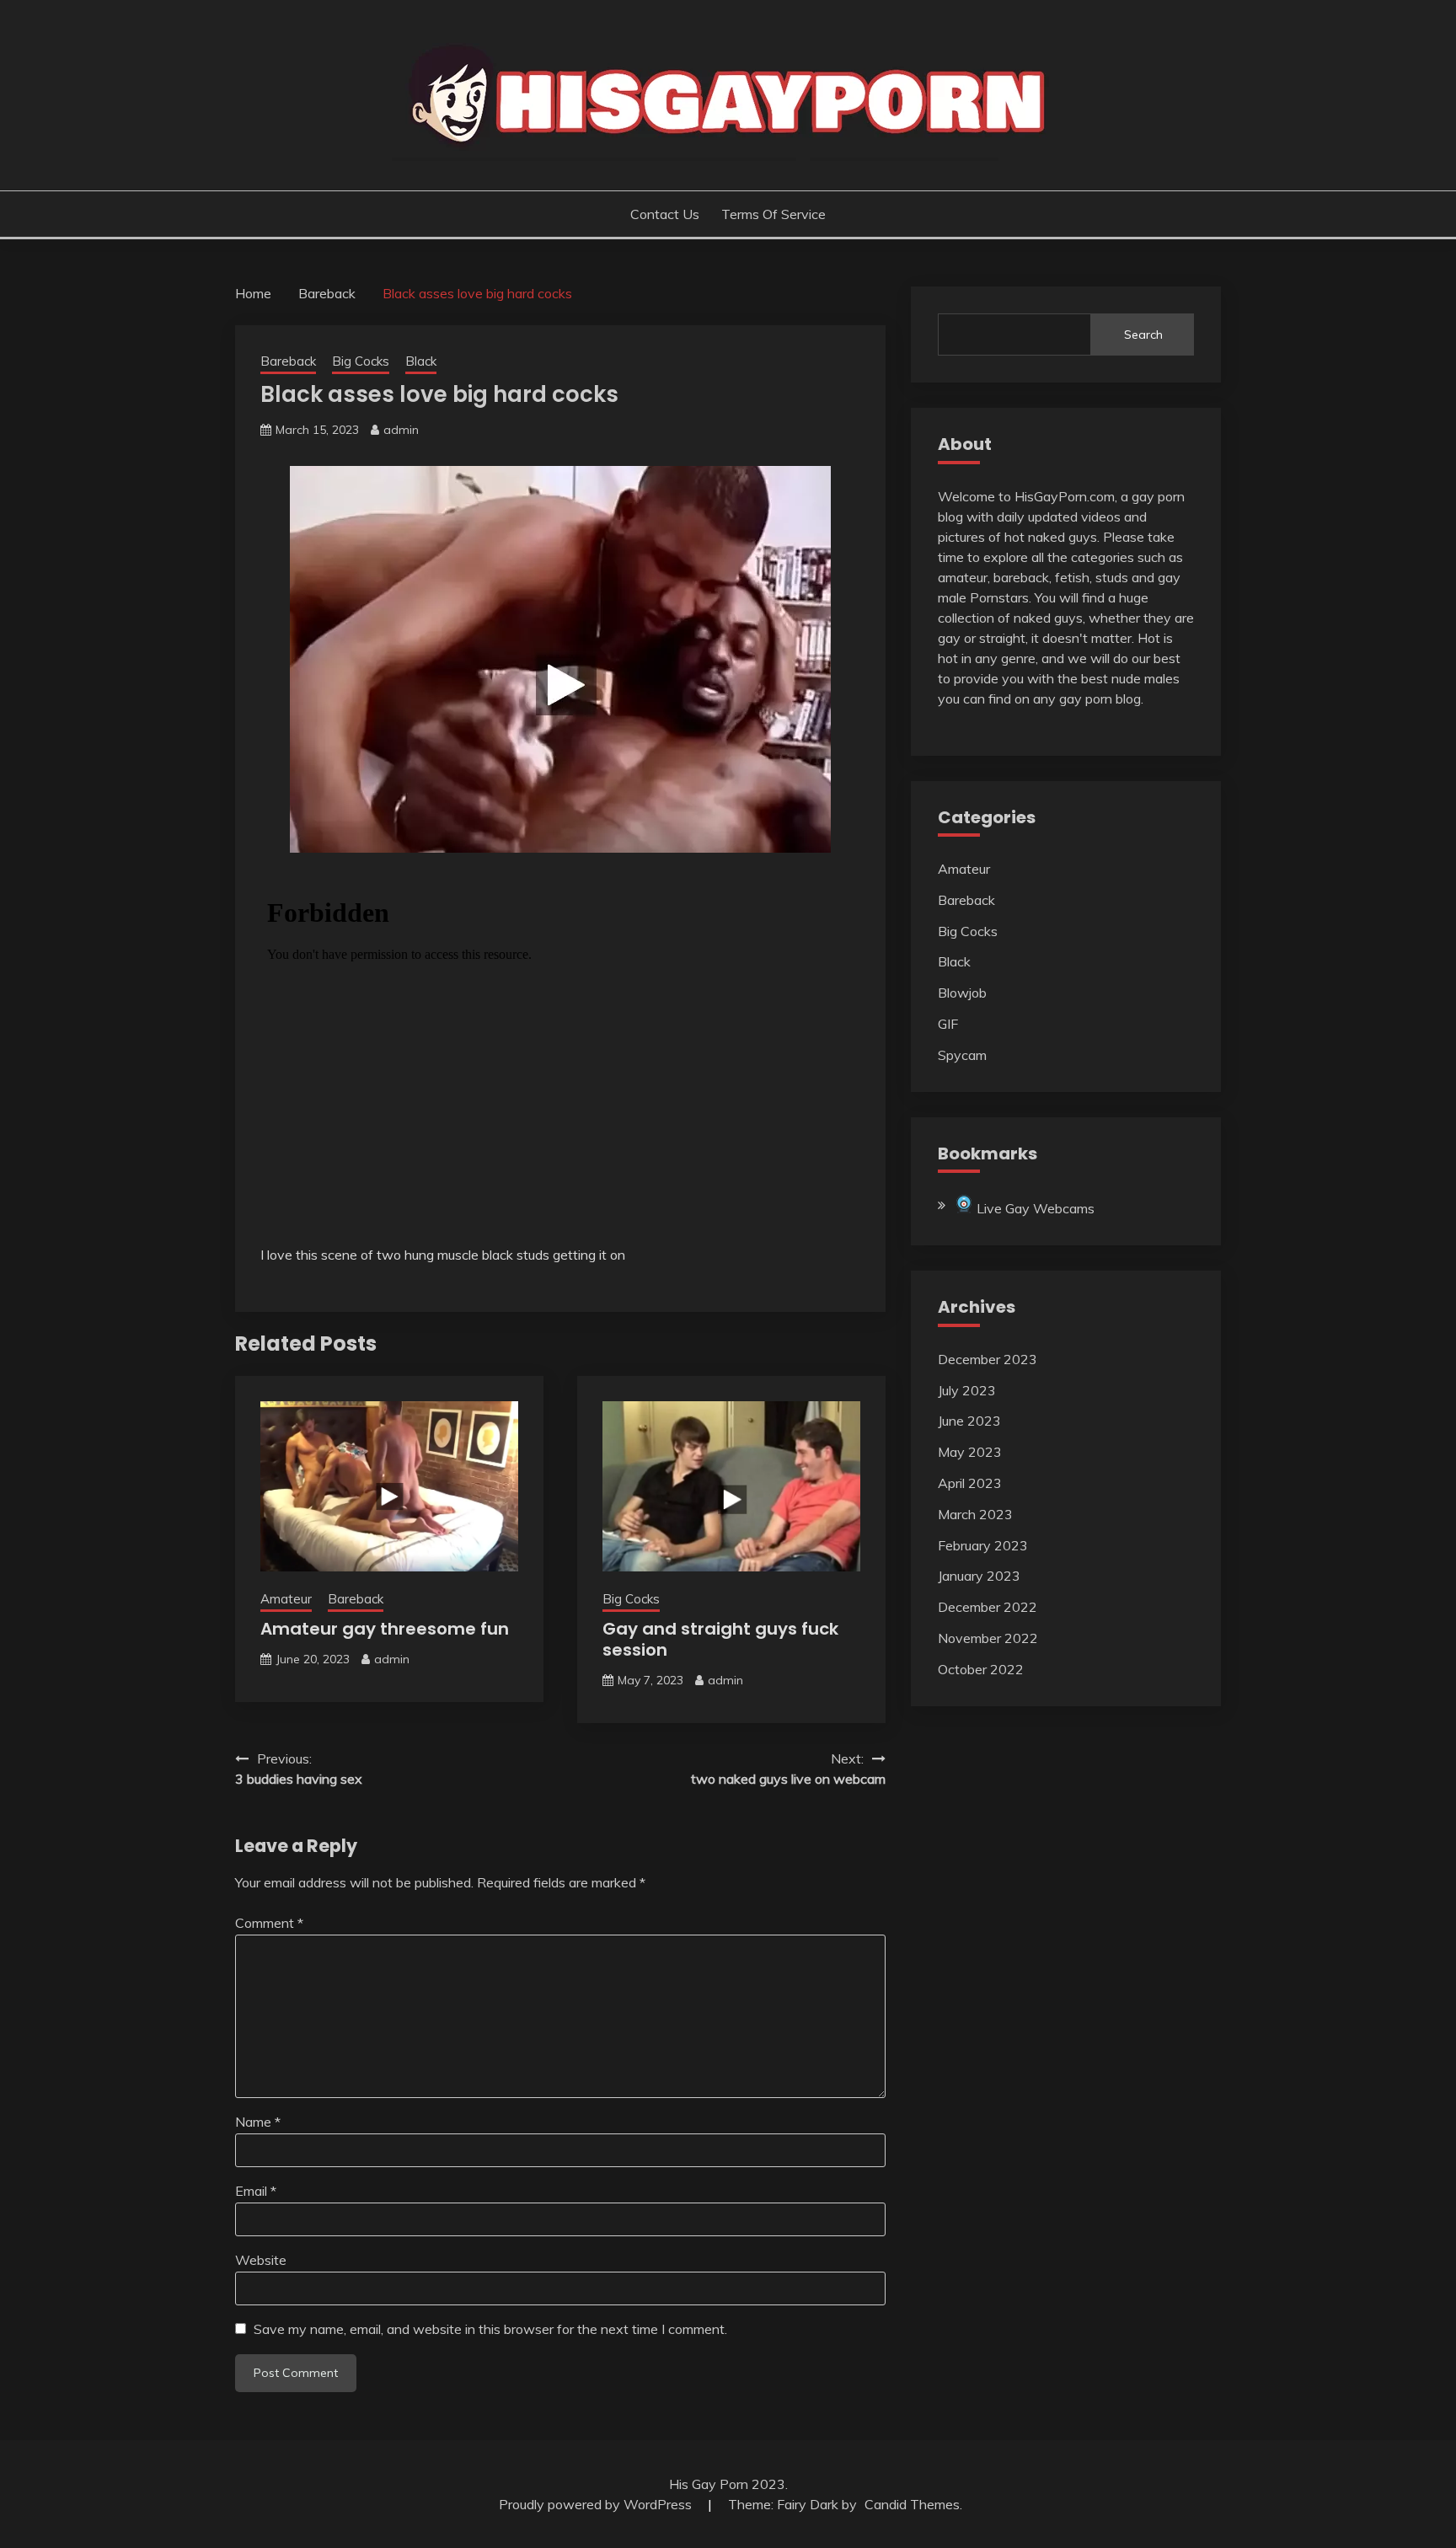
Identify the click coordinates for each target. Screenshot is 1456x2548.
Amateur (286, 1599)
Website (261, 2260)
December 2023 (988, 1359)
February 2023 (983, 1545)
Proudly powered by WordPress (597, 2504)
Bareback (288, 361)
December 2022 (988, 1607)
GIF (948, 1024)
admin (401, 430)
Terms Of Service (773, 214)
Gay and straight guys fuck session (720, 1639)
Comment (269, 1923)
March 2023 (975, 1514)
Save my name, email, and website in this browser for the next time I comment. (490, 2329)
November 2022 (988, 1638)
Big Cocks (361, 361)
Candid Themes (912, 2504)
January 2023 (979, 1576)
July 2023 (967, 1390)
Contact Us (665, 214)
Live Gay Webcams (1034, 1208)
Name (258, 2122)
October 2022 (981, 1669)
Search (1143, 335)
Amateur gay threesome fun (385, 1629)
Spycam (962, 1055)
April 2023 (970, 1483)
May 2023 (970, 1452)
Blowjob (962, 993)
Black (421, 361)
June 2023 (969, 1421)
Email (256, 2191)
